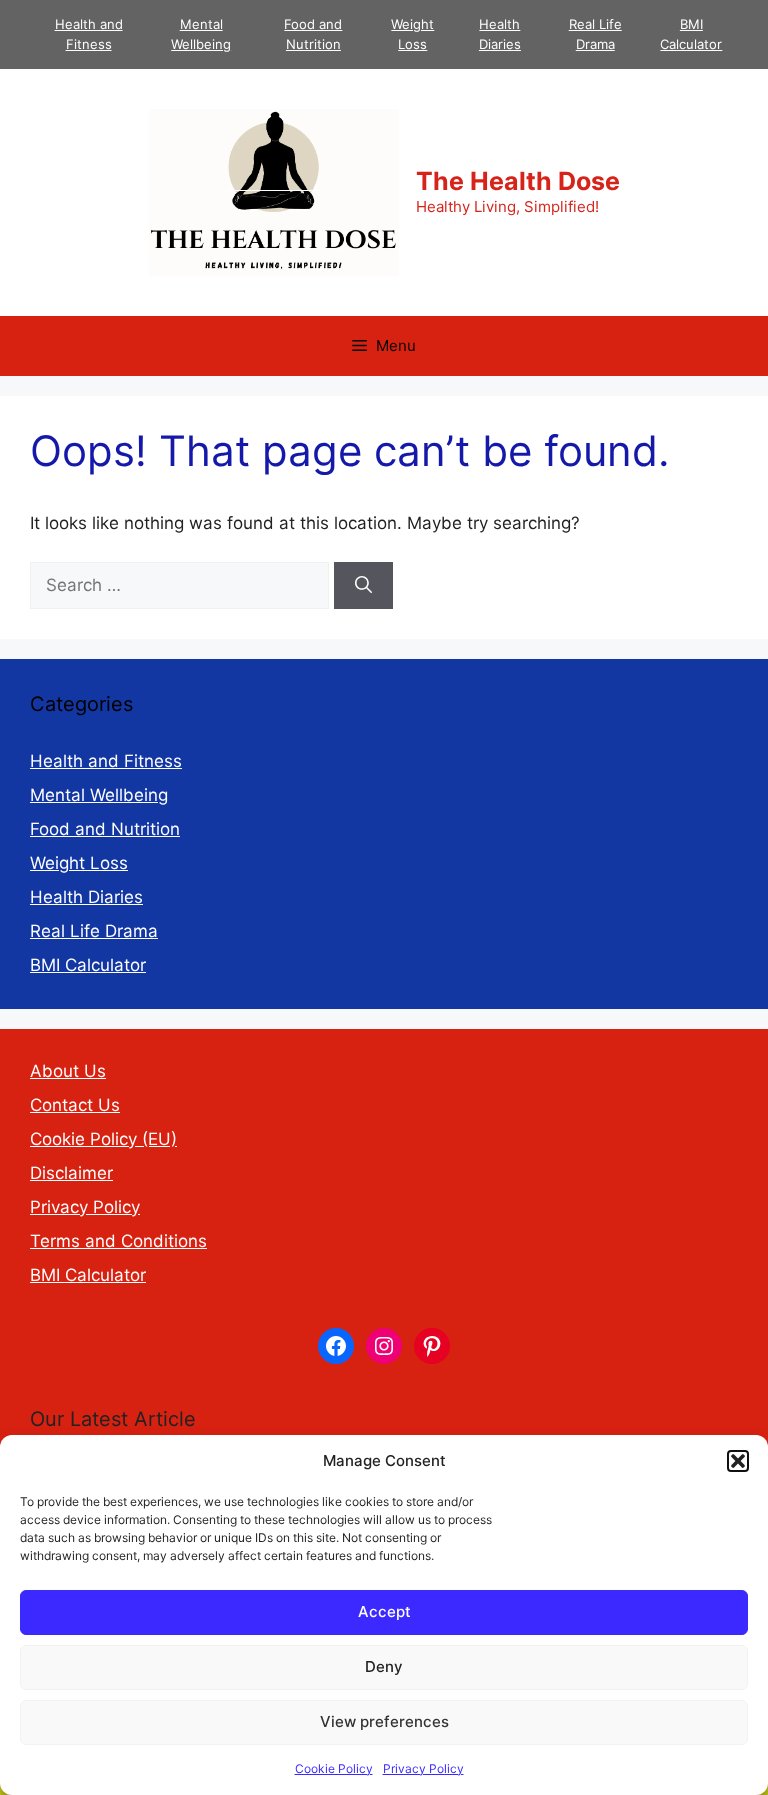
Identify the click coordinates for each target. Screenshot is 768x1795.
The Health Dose (518, 181)
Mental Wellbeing (99, 795)
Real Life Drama (94, 931)
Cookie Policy (334, 1768)
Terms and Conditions (118, 1241)
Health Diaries (86, 897)
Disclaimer (71, 1173)
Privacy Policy (423, 1768)
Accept (384, 1611)
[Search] (363, 586)
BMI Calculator (88, 965)
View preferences (384, 1721)
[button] (738, 1461)
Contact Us (75, 1105)
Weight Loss (79, 863)
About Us (68, 1071)
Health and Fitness (106, 761)
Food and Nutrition (105, 829)
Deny (384, 1666)
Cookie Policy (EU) (103, 1139)
